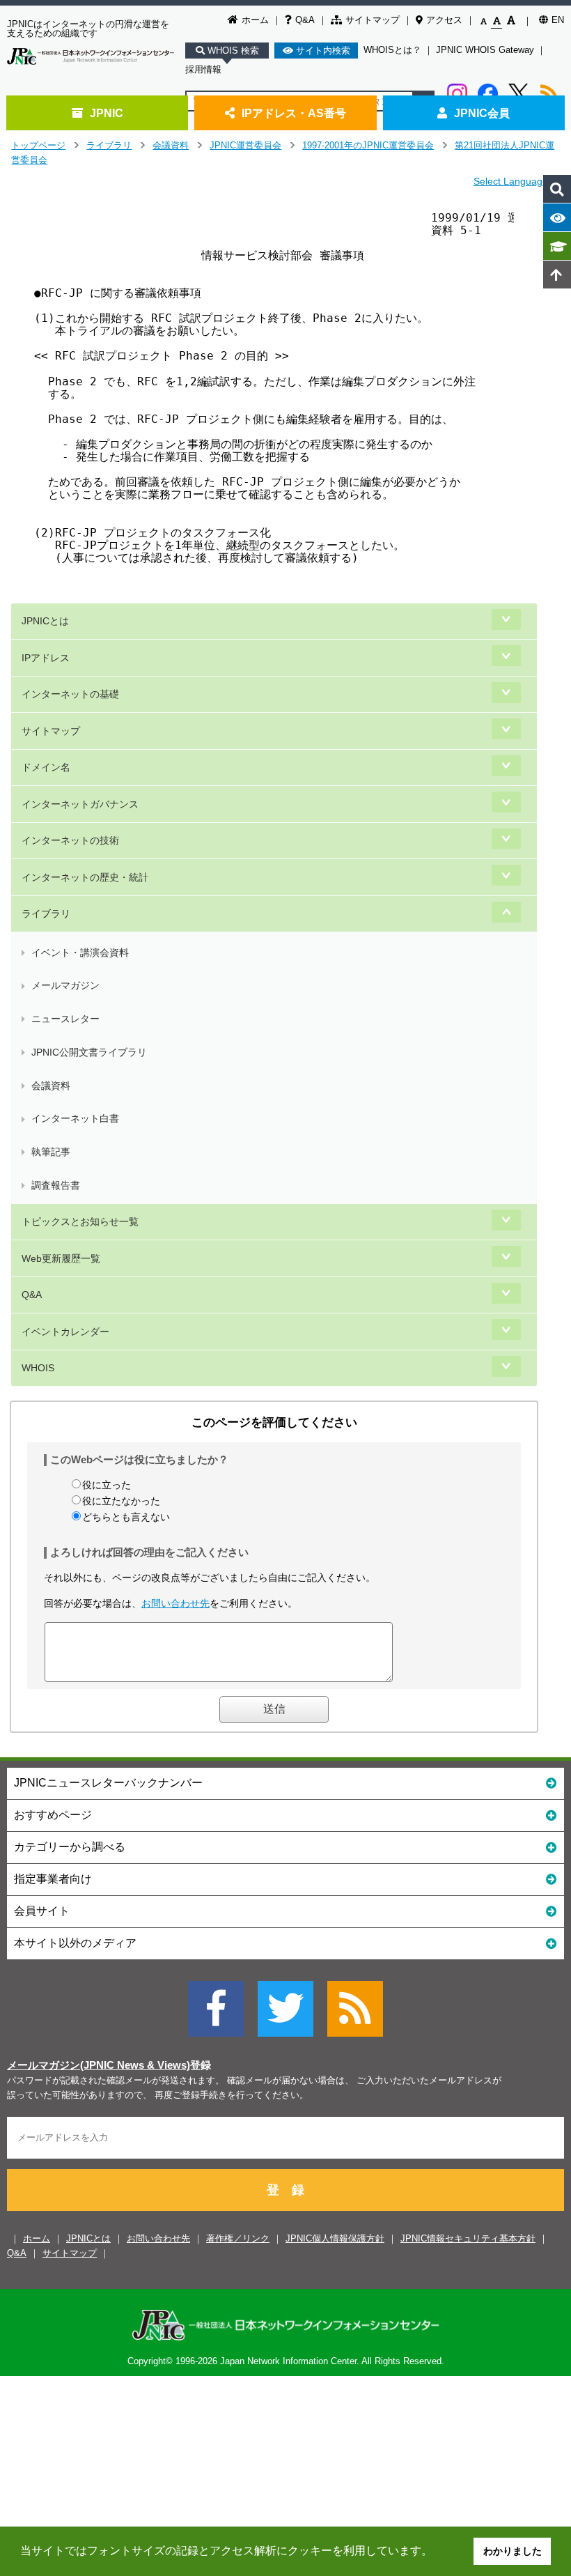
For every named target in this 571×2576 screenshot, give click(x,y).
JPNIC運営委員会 (245, 145)
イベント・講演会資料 (80, 952)
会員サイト (42, 1911)
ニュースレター (65, 1019)
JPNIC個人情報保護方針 (335, 2238)
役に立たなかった (121, 1501)
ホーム (255, 20)
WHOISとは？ (392, 50)
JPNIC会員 (482, 113)
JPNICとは (45, 621)
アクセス (444, 20)
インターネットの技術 (70, 840)
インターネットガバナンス (80, 804)
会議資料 (171, 145)
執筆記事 (51, 1152)
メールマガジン (65, 985)
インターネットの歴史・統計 (85, 877)
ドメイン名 (46, 767)
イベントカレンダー (65, 1332)
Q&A (305, 20)
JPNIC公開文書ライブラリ (89, 1052)
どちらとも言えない (126, 1517)
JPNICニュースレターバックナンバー (108, 1783)
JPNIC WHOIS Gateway (485, 50)
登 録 (285, 2190)
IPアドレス (46, 658)
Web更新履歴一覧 (61, 1258)
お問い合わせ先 (175, 1603)
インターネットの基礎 (70, 694)
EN (558, 20)
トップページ (38, 145)
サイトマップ (373, 20)
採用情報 (203, 69)
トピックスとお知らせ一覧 (80, 1221)
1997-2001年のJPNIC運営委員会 (368, 145)
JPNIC (107, 113)
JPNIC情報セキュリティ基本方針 (468, 2238)
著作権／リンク (238, 2238)
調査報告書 (56, 1185)
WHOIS (38, 1368)
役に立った (107, 1485)
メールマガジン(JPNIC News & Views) (99, 2065)
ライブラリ (109, 145)
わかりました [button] (513, 2551)
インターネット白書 (75, 1118)
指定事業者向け (53, 1879)
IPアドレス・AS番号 (294, 113)
